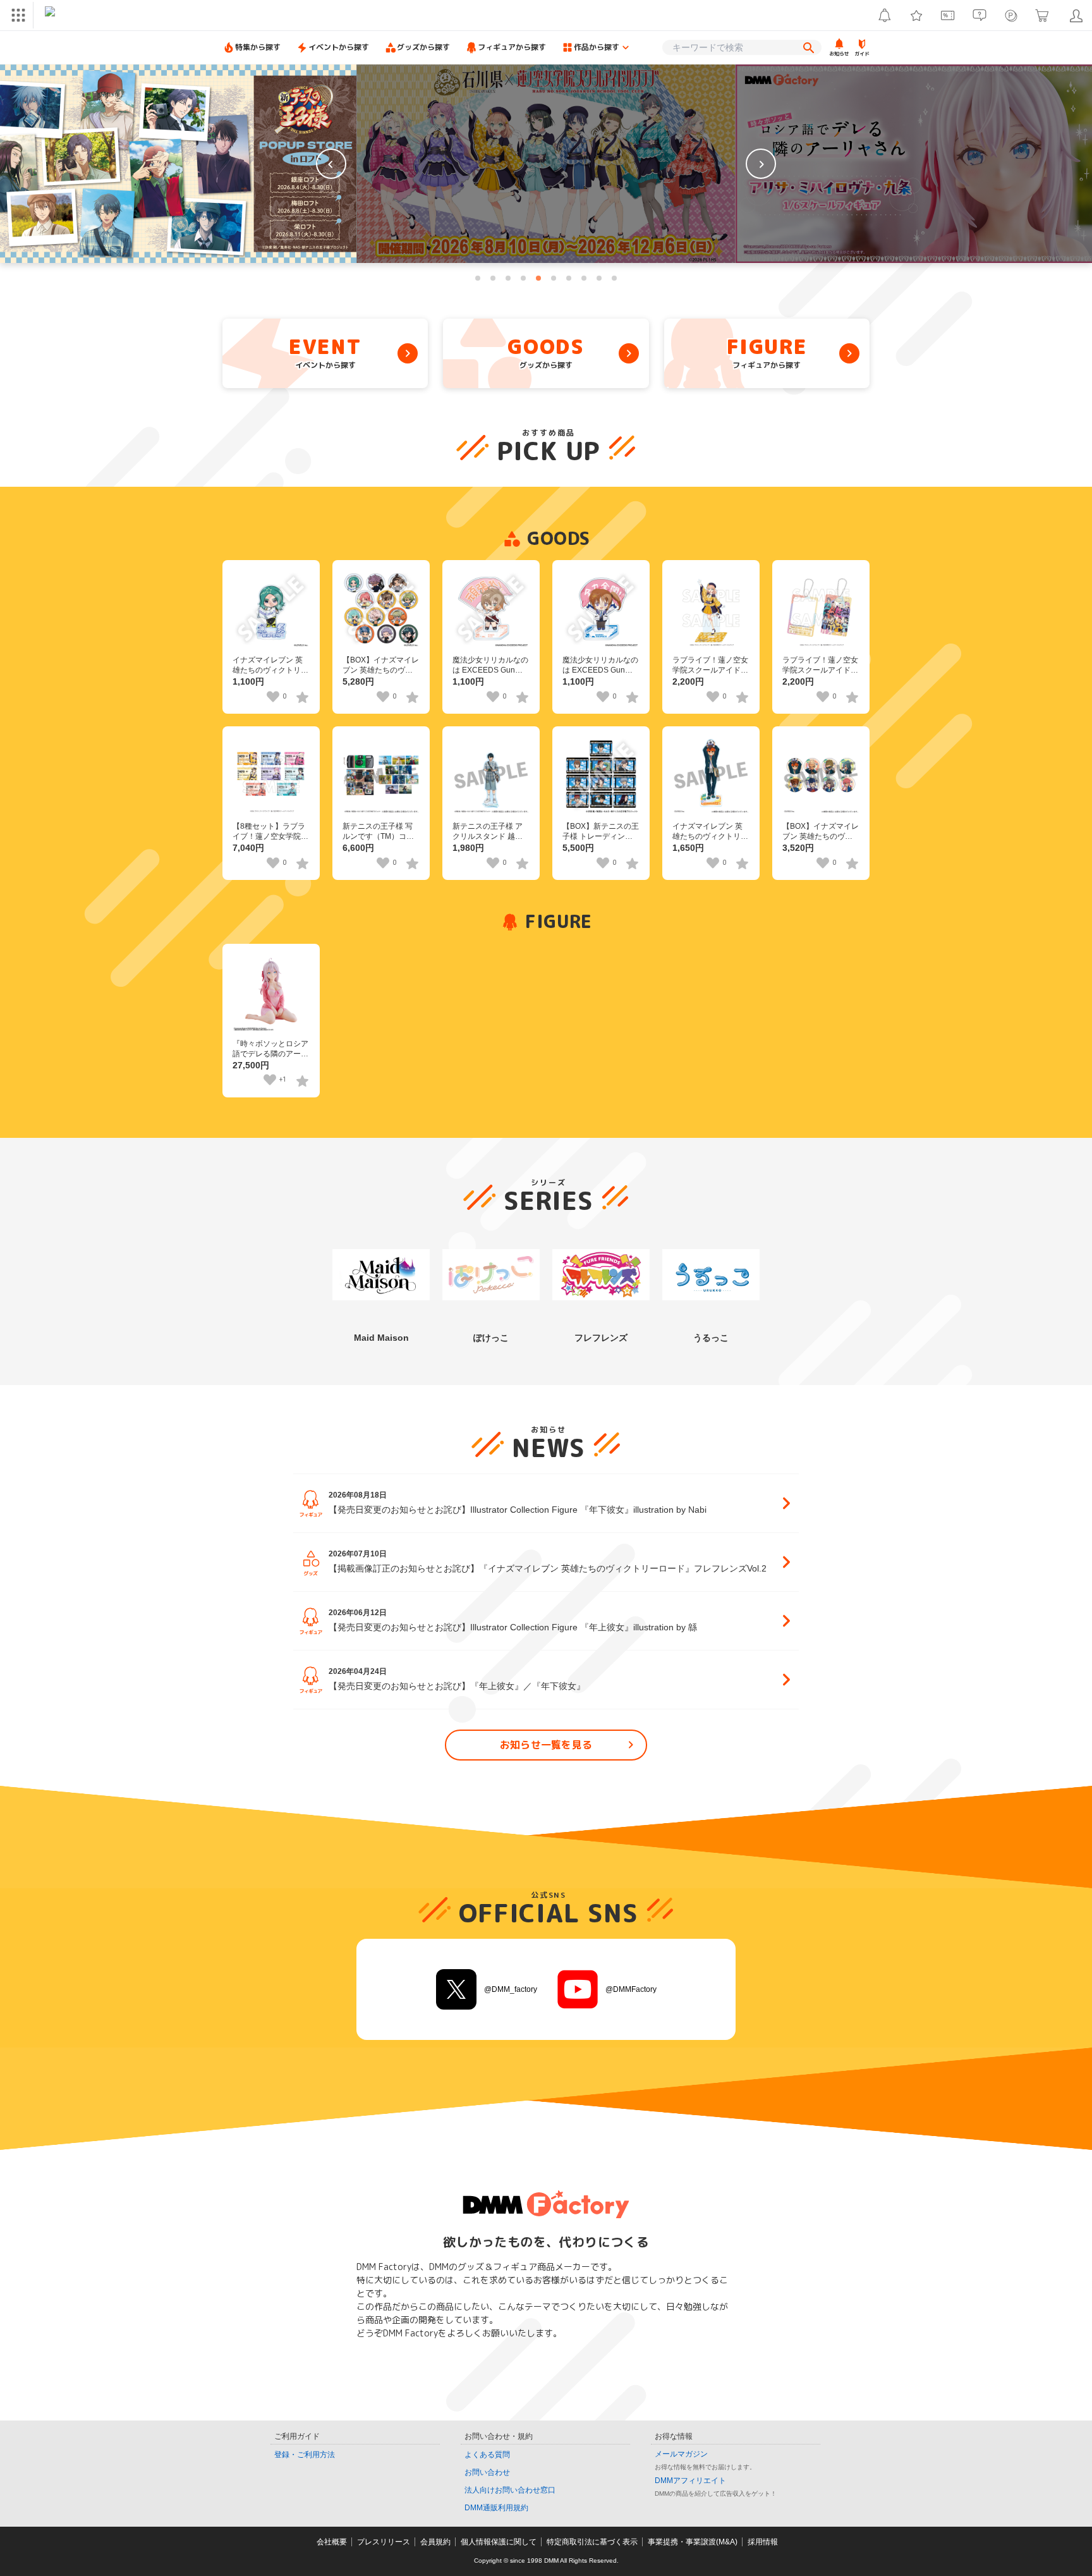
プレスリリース (384, 2542)
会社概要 (332, 2542)
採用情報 (763, 2542)
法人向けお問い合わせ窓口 (510, 2490)
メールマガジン (681, 2454)
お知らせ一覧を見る (546, 1745)
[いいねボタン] (273, 697)
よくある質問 (487, 2455)
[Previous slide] (331, 164)
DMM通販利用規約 (496, 2508)
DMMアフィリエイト (690, 2481)
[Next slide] (761, 164)
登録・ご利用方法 (305, 2455)
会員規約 (435, 2542)
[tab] (478, 278)
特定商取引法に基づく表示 (592, 2542)
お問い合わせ (487, 2472)
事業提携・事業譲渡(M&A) (693, 2542)
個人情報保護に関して (499, 2542)
